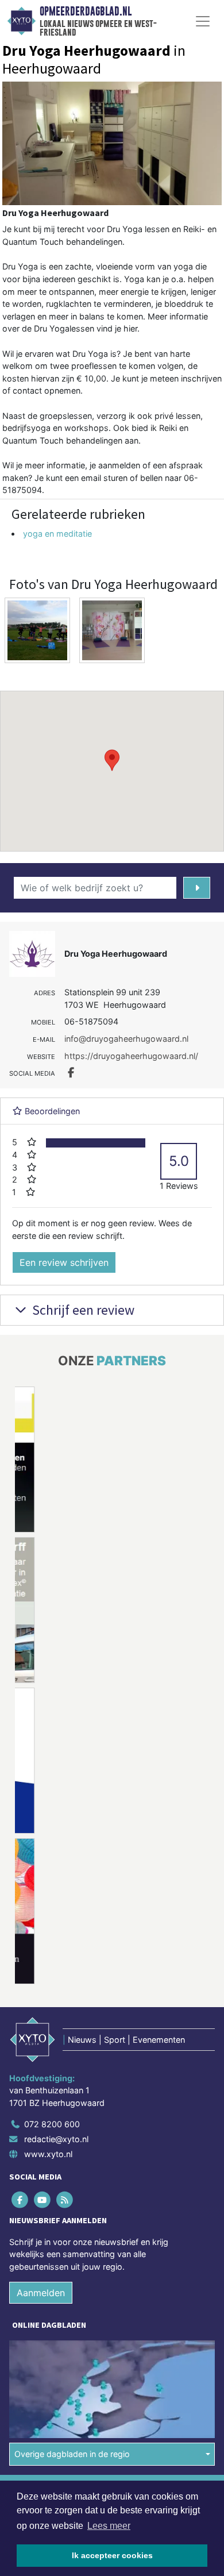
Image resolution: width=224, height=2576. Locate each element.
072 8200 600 (52, 2124)
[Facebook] (20, 2199)
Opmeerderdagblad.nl (86, 11)
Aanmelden (41, 2293)
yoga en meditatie (57, 534)
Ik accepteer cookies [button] (112, 2555)
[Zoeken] (197, 888)
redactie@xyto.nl (56, 2139)
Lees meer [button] (109, 2526)
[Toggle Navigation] (203, 21)
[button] (112, 760)
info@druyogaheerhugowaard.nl (126, 1039)
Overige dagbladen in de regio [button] (72, 2454)
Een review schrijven (64, 1262)
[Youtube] (43, 2199)
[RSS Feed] (65, 2199)
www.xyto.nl (48, 2154)
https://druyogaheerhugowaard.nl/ (131, 1056)
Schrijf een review (82, 1310)
